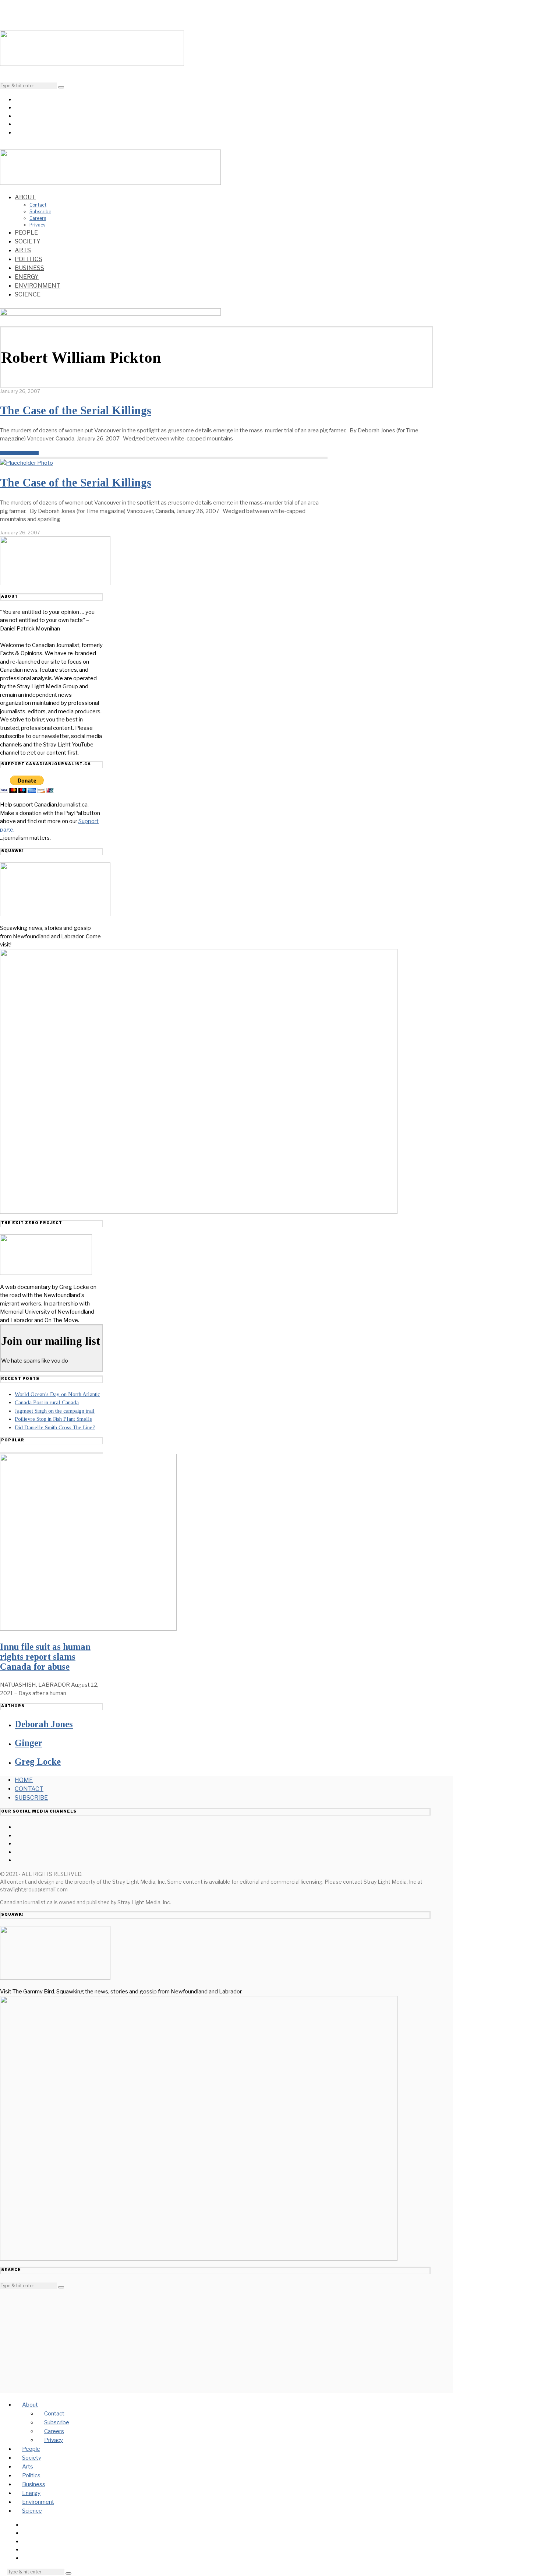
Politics (29, 259)
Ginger (29, 1743)
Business (29, 268)
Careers (38, 218)
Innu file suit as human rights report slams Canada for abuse (45, 1657)
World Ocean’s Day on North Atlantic (57, 1394)
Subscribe (40, 212)
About (25, 197)
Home (24, 1780)
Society (28, 241)
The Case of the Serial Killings (76, 410)
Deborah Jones (44, 1724)
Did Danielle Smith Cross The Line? (55, 1427)
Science (28, 294)
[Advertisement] (215, 2341)
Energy (27, 277)
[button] (61, 87)
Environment (38, 286)
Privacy (37, 225)
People (26, 233)
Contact (38, 205)
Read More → (19, 453)
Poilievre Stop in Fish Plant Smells (53, 1419)
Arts (23, 250)
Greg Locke (38, 1762)
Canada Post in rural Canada (47, 1402)
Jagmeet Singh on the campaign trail (55, 1411)
